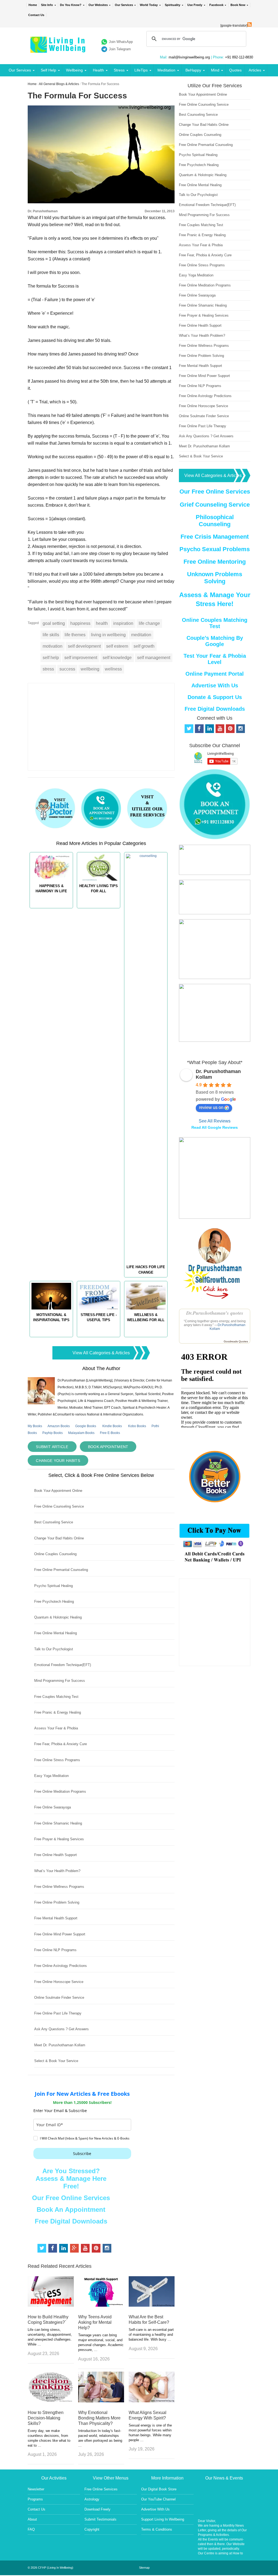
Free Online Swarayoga (53, 1807)
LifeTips (141, 70)
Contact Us (36, 15)
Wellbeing (74, 70)
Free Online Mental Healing (56, 1633)
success (67, 669)
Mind (215, 70)
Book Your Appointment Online (58, 1491)
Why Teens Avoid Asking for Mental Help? (95, 2322)
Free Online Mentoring (215, 562)
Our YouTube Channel (158, 2499)
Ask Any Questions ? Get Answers (61, 2029)
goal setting (54, 623)
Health (98, 70)
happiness (80, 623)
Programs (35, 2499)
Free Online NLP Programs (55, 1950)
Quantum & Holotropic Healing (58, 1617)
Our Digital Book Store (159, 2489)
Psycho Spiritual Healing (53, 1586)
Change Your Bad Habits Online (59, 1538)
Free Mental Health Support (56, 1918)
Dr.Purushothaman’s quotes (215, 1313)
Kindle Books (112, 1426)
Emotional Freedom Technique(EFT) (63, 1665)
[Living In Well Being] (59, 49)
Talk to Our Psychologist (54, 1649)
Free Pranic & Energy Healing (58, 1712)
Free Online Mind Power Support (60, 1934)
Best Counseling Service (54, 1522)
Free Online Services (101, 2489)
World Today (149, 5)
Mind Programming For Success (60, 1681)
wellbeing (90, 669)
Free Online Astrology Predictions (61, 1966)
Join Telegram (120, 49)
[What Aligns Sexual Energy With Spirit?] (152, 2401)
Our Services (124, 5)
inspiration (123, 623)
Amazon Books (59, 1426)
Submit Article (52, 1447)
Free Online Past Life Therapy (58, 2013)
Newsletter (36, 2489)
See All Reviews (215, 1121)
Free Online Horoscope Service (59, 1982)
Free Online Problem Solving (57, 1902)
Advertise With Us (215, 685)
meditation (141, 635)
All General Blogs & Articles (59, 84)
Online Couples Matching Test (215, 623)
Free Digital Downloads (71, 2221)
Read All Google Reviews (215, 1127)
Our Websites (98, 5)
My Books (35, 1426)
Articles (255, 70)
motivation (53, 646)
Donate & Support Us (215, 697)
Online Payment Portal (215, 674)
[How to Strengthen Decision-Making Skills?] (51, 2401)
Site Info (47, 5)
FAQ (31, 2529)
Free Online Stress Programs (57, 1760)
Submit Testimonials (100, 2519)
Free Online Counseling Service (59, 1506)
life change (149, 623)
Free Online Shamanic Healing (58, 1823)
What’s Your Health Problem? (57, 1871)
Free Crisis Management (215, 537)
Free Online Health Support (56, 1855)
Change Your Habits (58, 1461)
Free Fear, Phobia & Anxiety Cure (61, 1744)
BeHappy (193, 70)
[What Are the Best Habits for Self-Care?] (152, 2305)
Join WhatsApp (121, 42)
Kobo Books (137, 1426)
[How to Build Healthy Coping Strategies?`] (51, 2305)
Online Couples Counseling (55, 1554)
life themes (75, 635)
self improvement (81, 658)
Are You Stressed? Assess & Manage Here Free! (71, 2179)
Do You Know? (71, 5)
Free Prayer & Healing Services (59, 1839)
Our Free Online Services (71, 2198)
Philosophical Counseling (215, 521)
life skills (51, 635)
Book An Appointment (71, 2209)
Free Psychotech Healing (54, 1602)
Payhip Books (53, 1433)
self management (154, 658)
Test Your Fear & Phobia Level (215, 659)
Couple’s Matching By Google (215, 641)
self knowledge (117, 658)
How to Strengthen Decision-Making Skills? (46, 2418)
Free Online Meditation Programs (60, 1791)
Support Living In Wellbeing (163, 2519)
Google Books (86, 1426)
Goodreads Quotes (236, 1341)
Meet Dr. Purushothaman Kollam (60, 2045)
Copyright (92, 2529)
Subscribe (82, 2154)
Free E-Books (110, 1433)
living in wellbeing (108, 635)
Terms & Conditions (157, 2529)
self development (84, 646)
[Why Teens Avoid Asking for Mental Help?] (101, 2305)
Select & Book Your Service (56, 2061)
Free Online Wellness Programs (59, 1887)
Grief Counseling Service (215, 505)
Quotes (235, 70)
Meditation (166, 70)
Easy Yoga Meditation (51, 1776)
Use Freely (195, 5)
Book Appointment (108, 1447)
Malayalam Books (81, 1433)
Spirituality (173, 5)
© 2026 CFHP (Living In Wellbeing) (50, 2568)
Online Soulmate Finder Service (59, 1998)
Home (33, 5)
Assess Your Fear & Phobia (56, 1728)
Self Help (48, 70)
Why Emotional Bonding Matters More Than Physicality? (99, 2418)
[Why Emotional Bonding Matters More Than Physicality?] (101, 2401)
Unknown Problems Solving (215, 578)
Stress (119, 70)
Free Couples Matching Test (56, 1697)
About (32, 2519)
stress (48, 669)
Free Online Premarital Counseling (61, 1570)
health (102, 623)
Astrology (92, 2499)
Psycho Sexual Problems (215, 549)
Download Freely (97, 2509)
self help (51, 658)
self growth (144, 646)
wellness (113, 669)
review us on (211, 1107)
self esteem (117, 646)
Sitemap (144, 2568)
